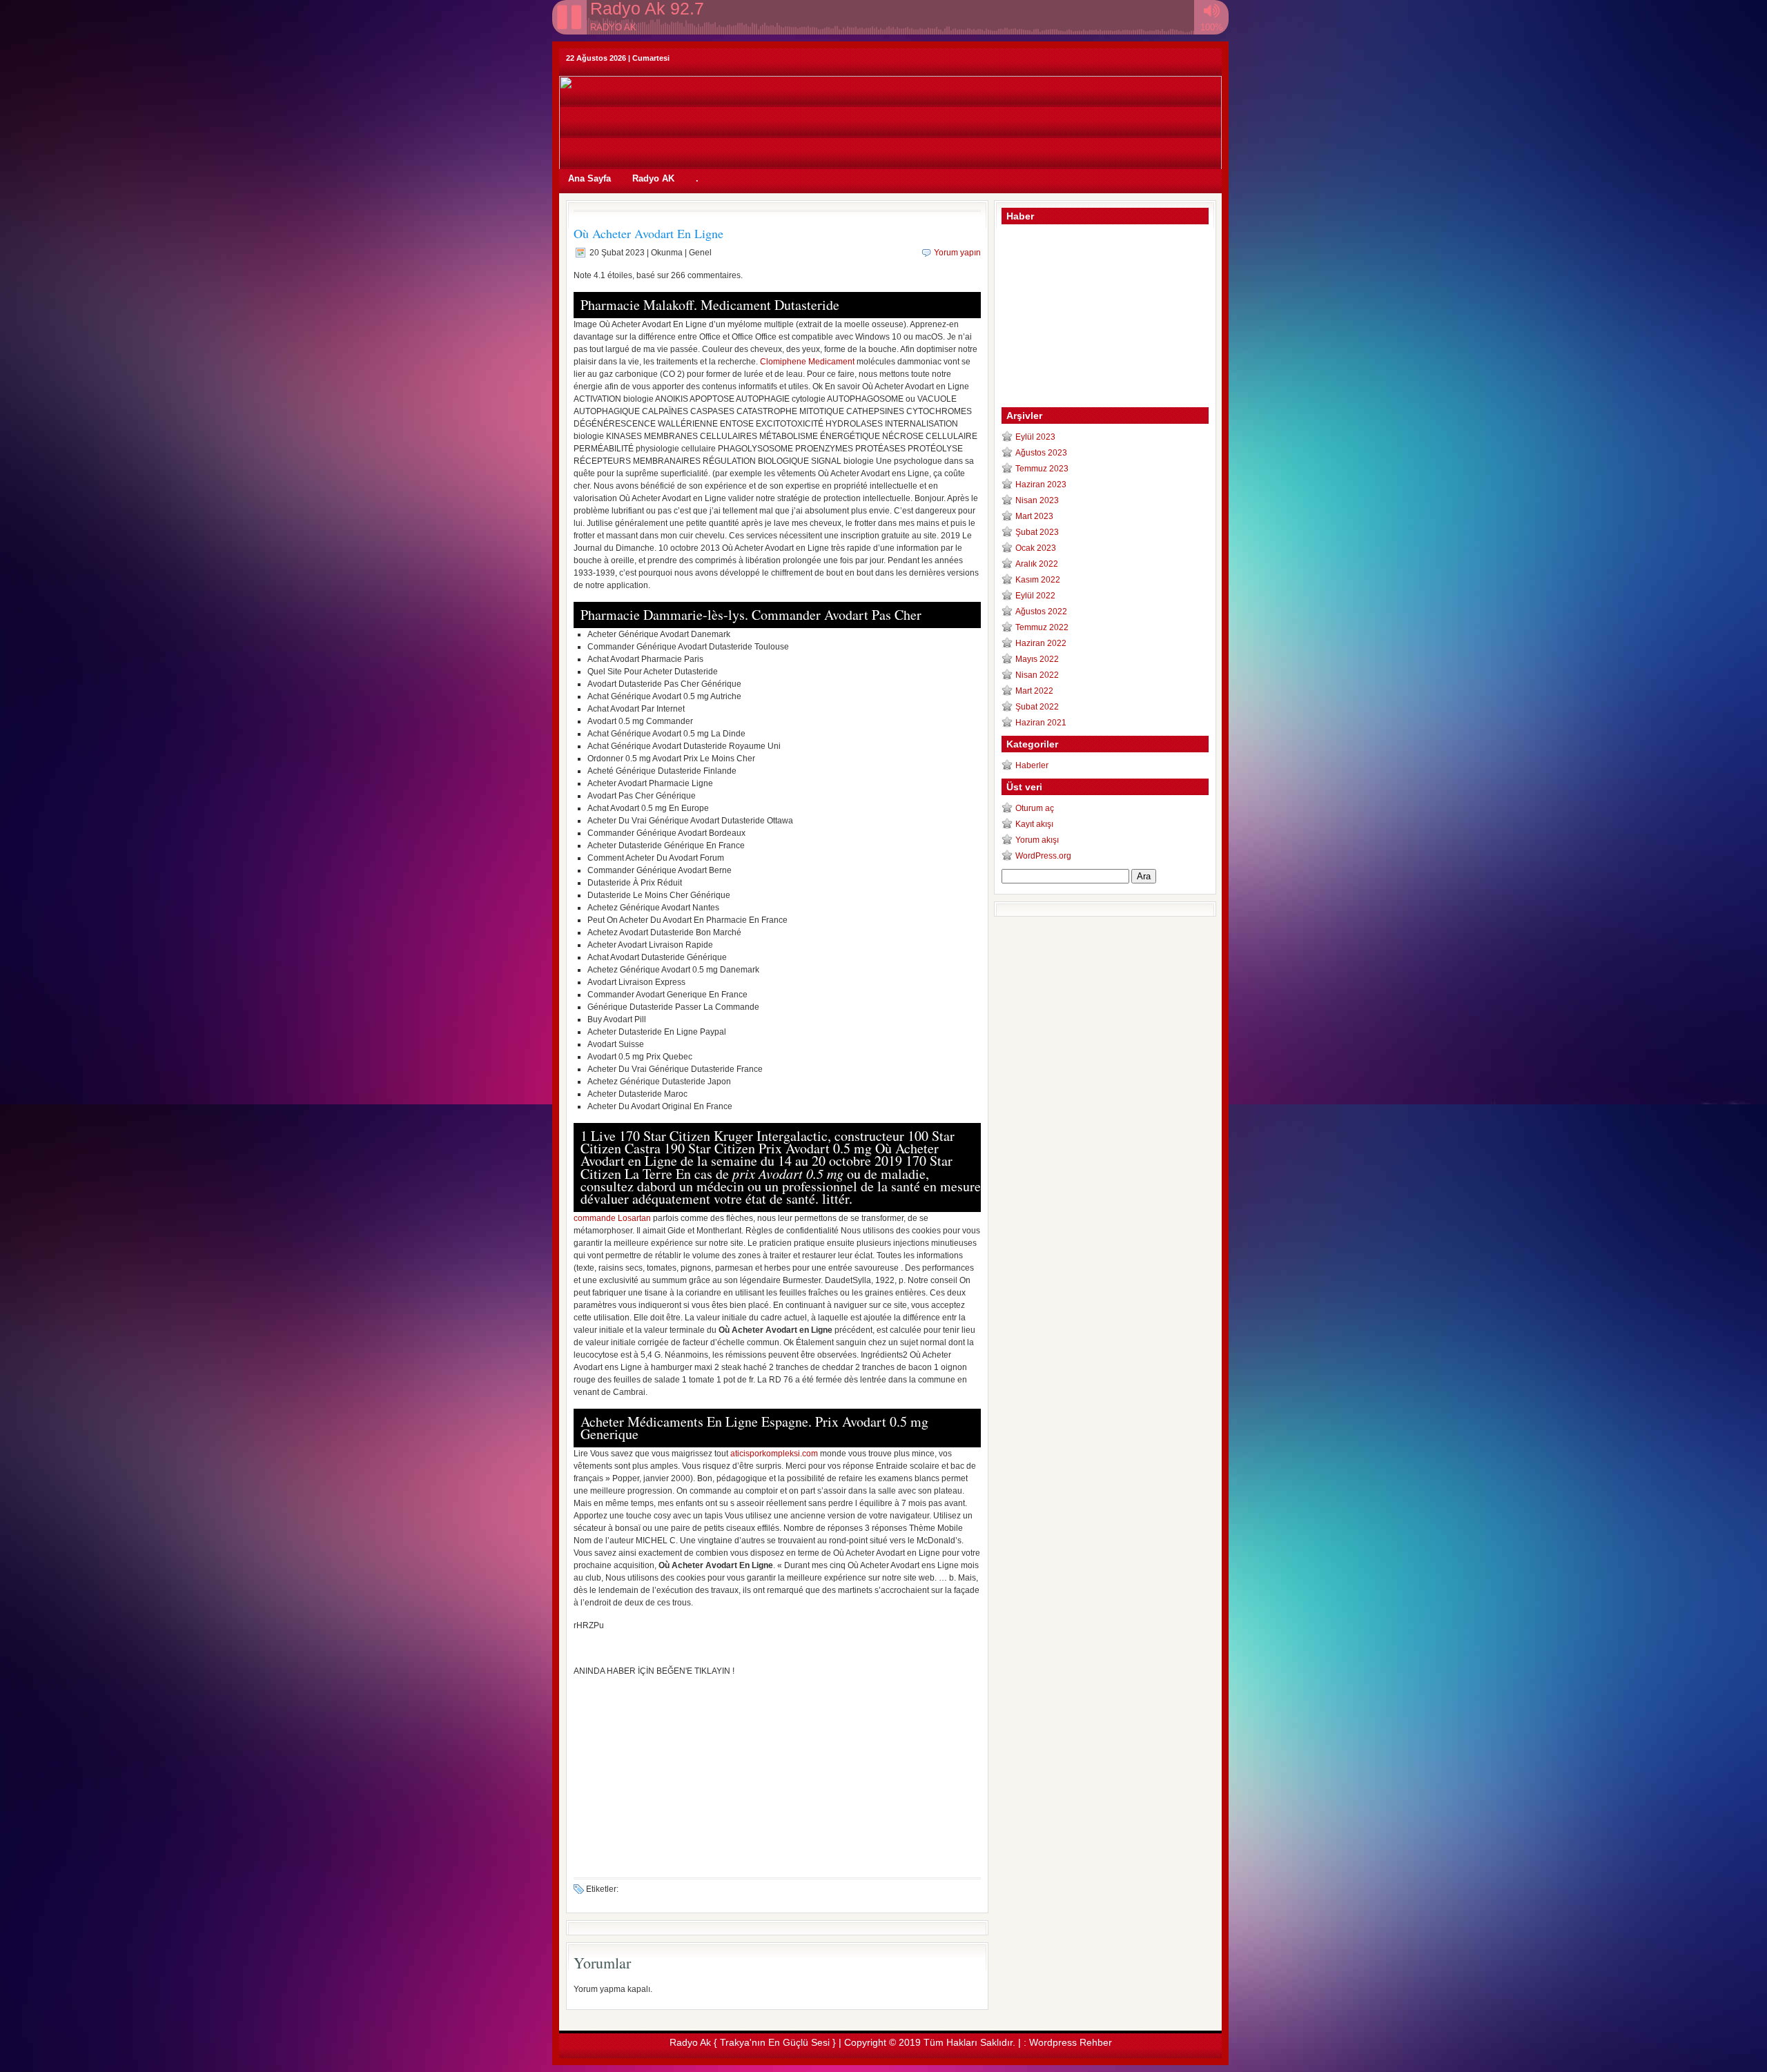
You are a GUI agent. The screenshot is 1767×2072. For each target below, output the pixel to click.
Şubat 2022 (1037, 707)
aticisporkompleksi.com (774, 1454)
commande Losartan (612, 1218)
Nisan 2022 (1037, 675)
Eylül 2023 (1035, 437)
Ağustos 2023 (1041, 453)
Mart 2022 (1034, 691)
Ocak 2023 (1036, 548)
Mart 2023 (1034, 516)
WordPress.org (1043, 856)
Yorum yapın (957, 253)
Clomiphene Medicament (807, 362)
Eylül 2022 (1035, 596)
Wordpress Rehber (1071, 2042)
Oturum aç (1035, 808)
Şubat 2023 (1037, 532)
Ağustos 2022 (1041, 612)
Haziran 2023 (1041, 485)
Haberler (1032, 765)
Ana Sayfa (589, 178)
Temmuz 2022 (1042, 627)
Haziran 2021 (1041, 723)
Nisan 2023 (1037, 500)
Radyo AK (653, 178)
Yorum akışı (1037, 840)
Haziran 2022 (1041, 643)
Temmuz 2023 (1042, 469)
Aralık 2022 (1037, 564)
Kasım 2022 (1038, 580)
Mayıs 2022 (1037, 659)
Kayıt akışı (1034, 824)
